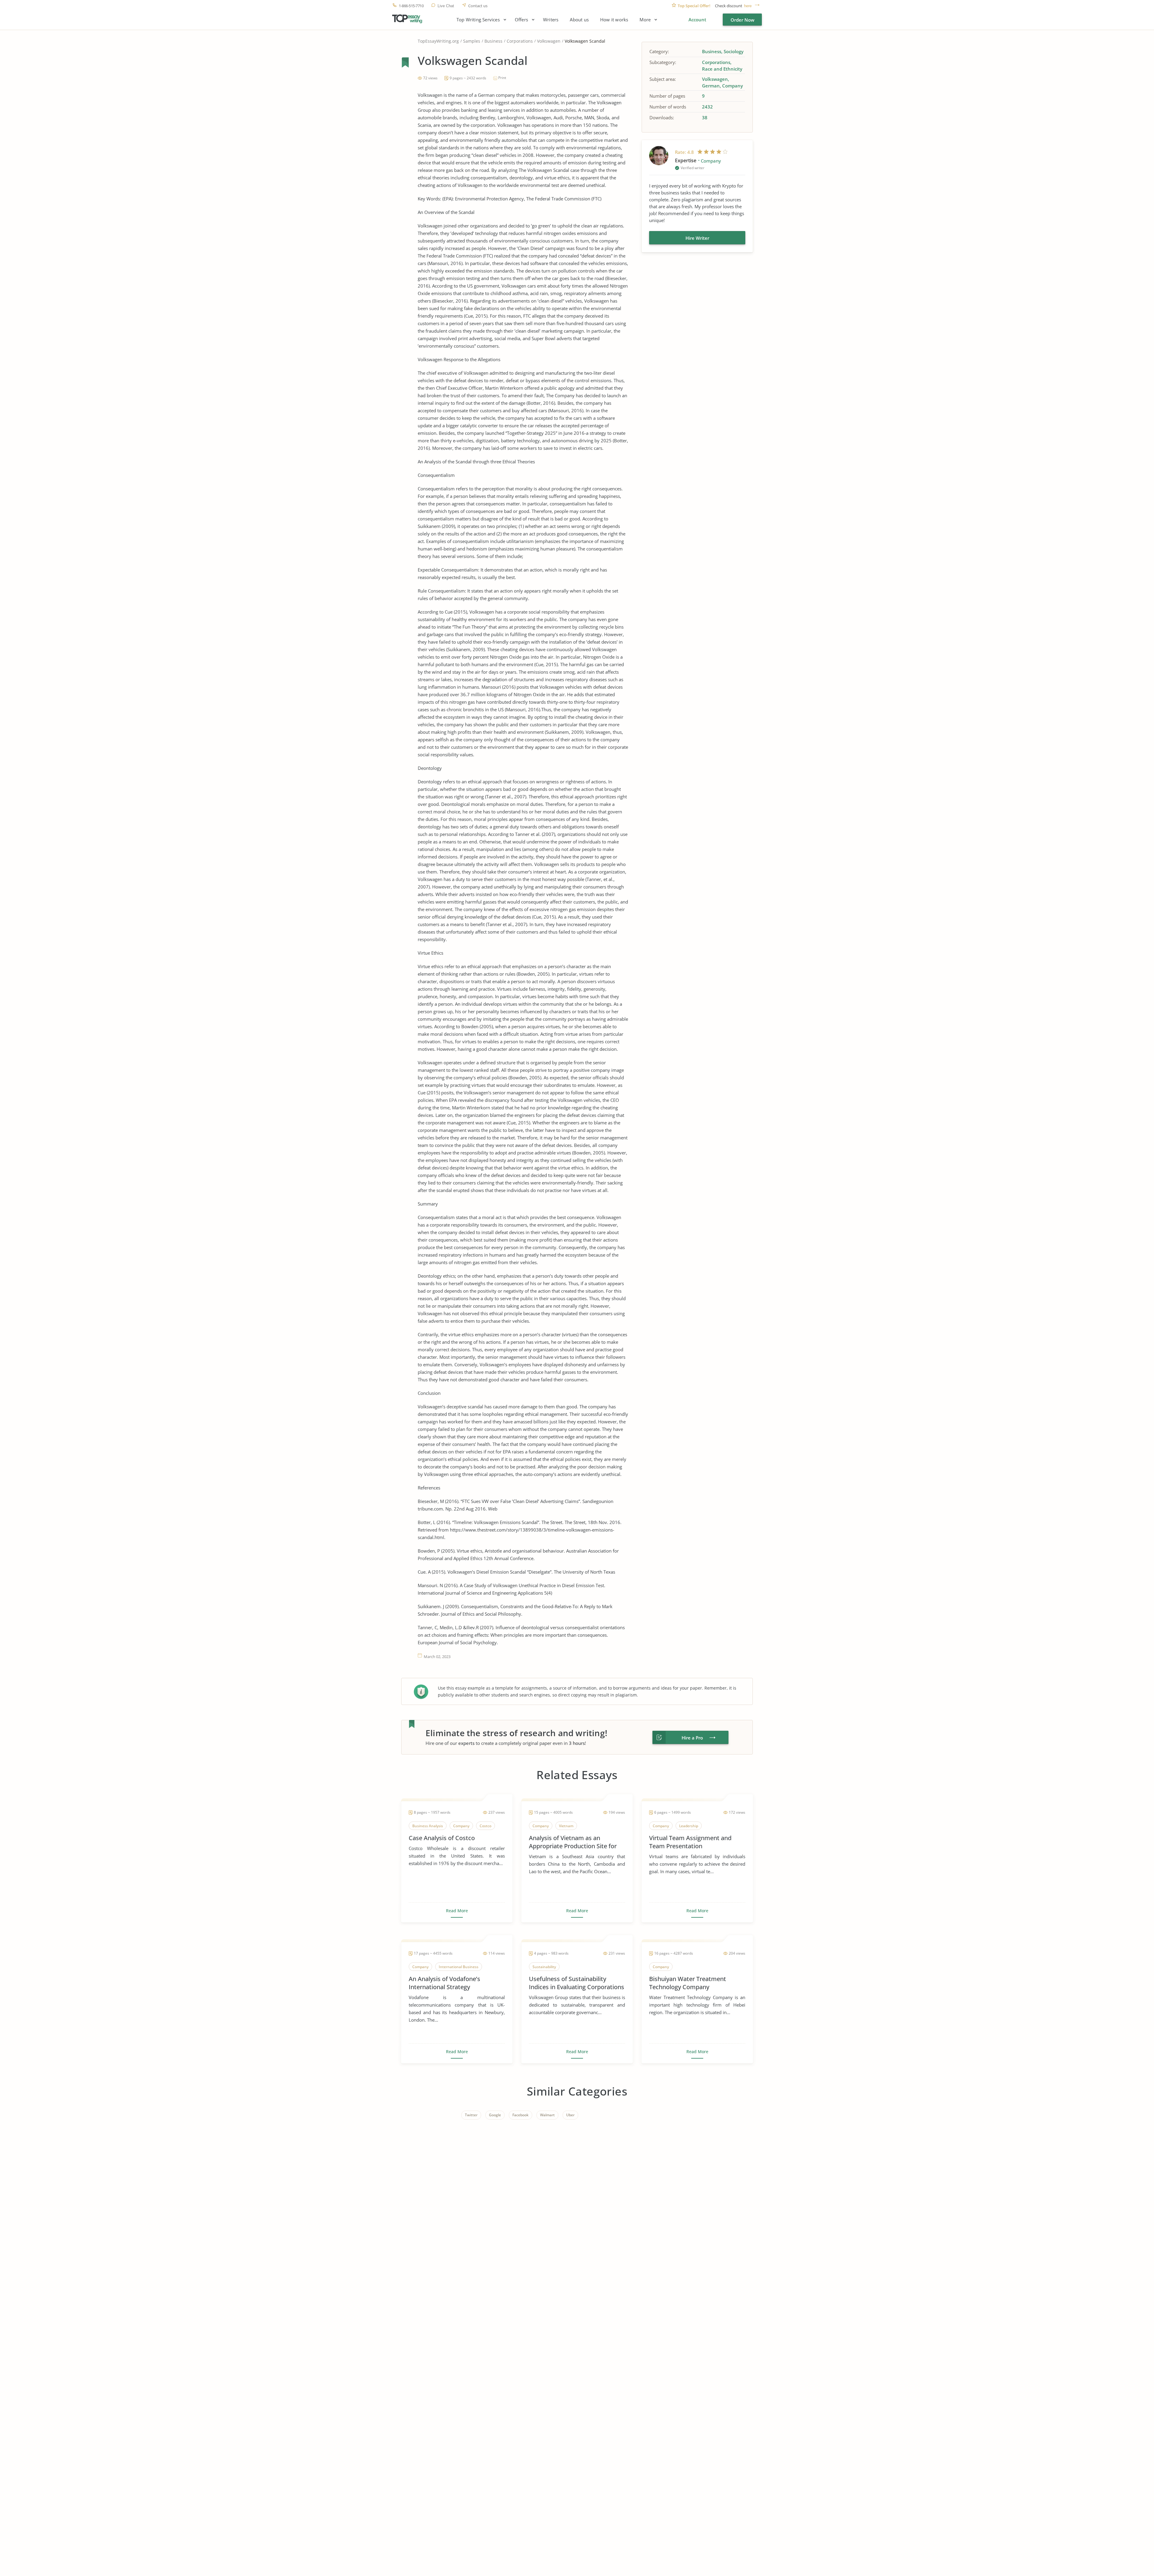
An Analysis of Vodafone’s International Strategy (444, 1983)
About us (579, 20)
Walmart (547, 2115)
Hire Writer (697, 238)
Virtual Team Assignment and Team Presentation (690, 1842)
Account (697, 20)
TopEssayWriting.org (438, 41)
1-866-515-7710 (411, 6)
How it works (614, 20)
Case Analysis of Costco (442, 1838)
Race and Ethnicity (722, 69)
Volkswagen (549, 41)
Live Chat (446, 6)
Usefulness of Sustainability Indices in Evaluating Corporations (577, 1983)
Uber (570, 2115)
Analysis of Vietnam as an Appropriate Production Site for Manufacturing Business (573, 1842)
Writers (551, 20)
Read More (457, 1911)
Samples (472, 41)
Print (502, 78)
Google (495, 2115)
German (711, 86)
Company (733, 86)
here (748, 6)
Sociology (734, 51)
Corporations (520, 41)
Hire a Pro (692, 1738)
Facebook (521, 2115)
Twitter (471, 2115)
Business (493, 41)
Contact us (478, 6)
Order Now (742, 20)
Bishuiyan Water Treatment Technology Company (688, 1983)
